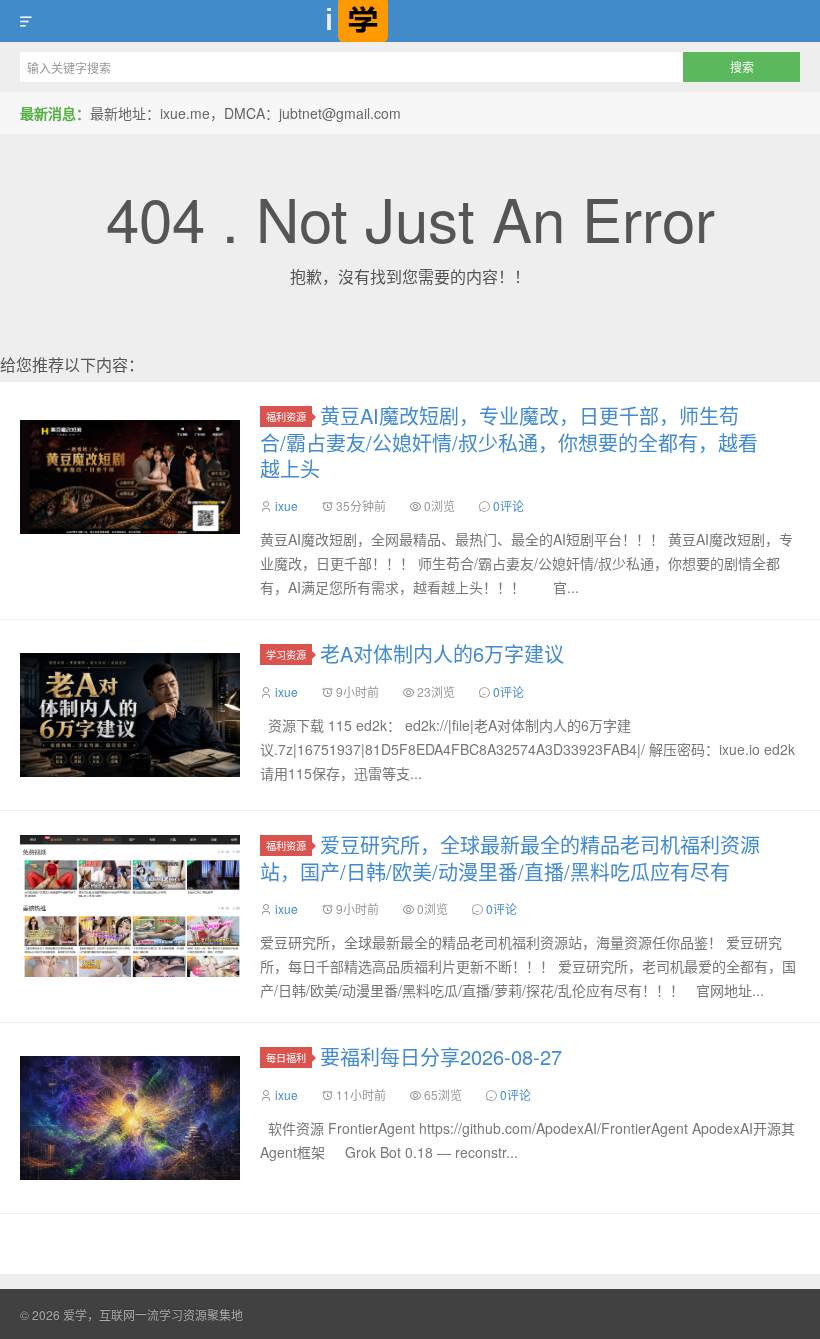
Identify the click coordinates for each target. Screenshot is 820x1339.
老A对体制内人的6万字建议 (442, 653)
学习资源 (286, 654)
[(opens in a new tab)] (130, 477)
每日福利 (286, 1057)
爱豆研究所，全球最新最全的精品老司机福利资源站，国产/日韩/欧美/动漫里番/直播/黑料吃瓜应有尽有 (510, 858)
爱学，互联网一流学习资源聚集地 (410, 21)
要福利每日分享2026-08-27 (441, 1056)
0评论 (508, 505)
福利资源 (286, 416)
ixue (286, 505)
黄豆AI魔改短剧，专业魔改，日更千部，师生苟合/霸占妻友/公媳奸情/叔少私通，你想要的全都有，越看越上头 (509, 442)
